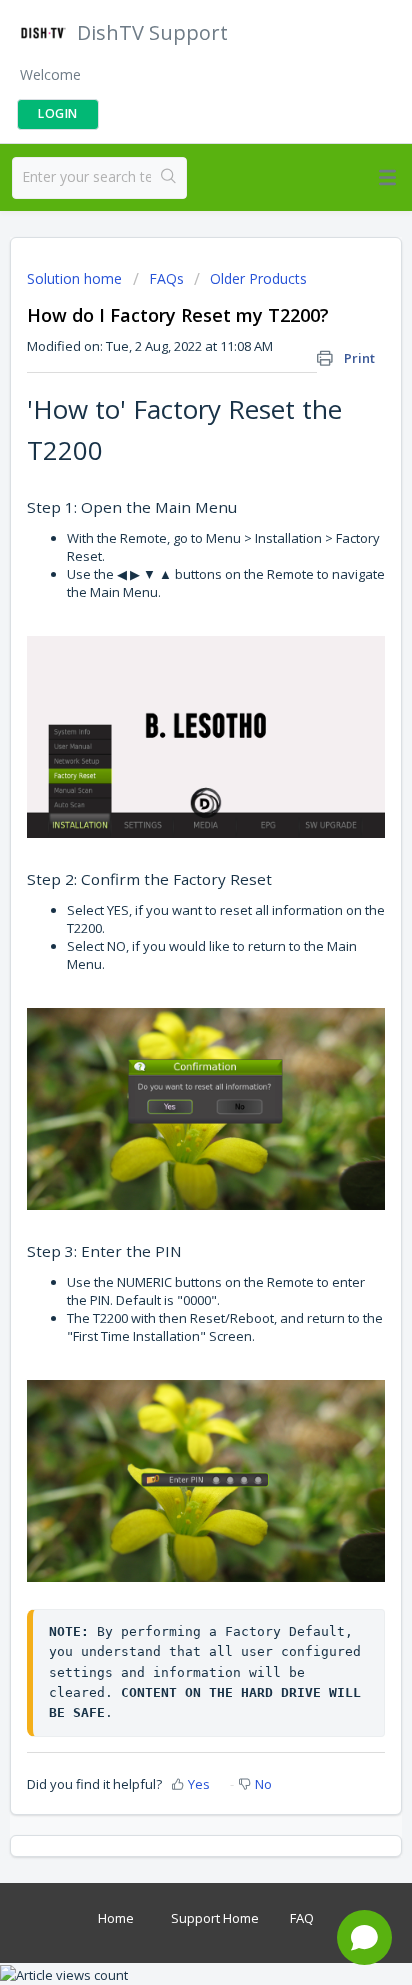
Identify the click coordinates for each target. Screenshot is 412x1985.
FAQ (302, 1918)
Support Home (215, 1918)
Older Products (258, 278)
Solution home (76, 278)
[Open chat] (364, 1937)
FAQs (166, 278)
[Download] (169, 997)
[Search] (168, 178)
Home (116, 1918)
